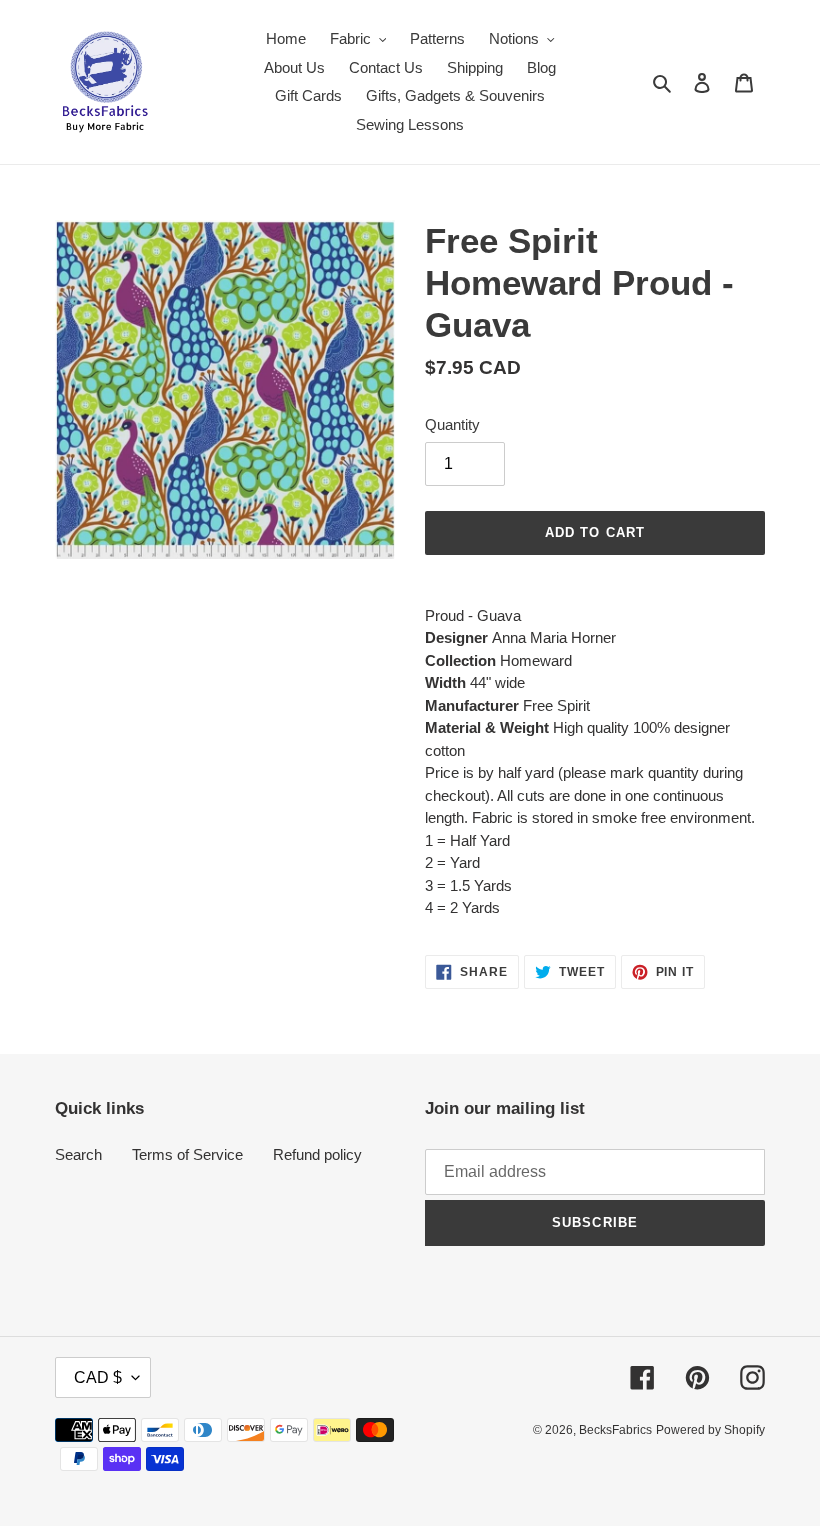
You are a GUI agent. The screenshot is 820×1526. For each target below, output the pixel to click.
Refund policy (317, 1154)
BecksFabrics (615, 1430)
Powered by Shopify (710, 1430)
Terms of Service (187, 1154)
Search (78, 1154)
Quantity (452, 424)
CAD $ (98, 1377)
